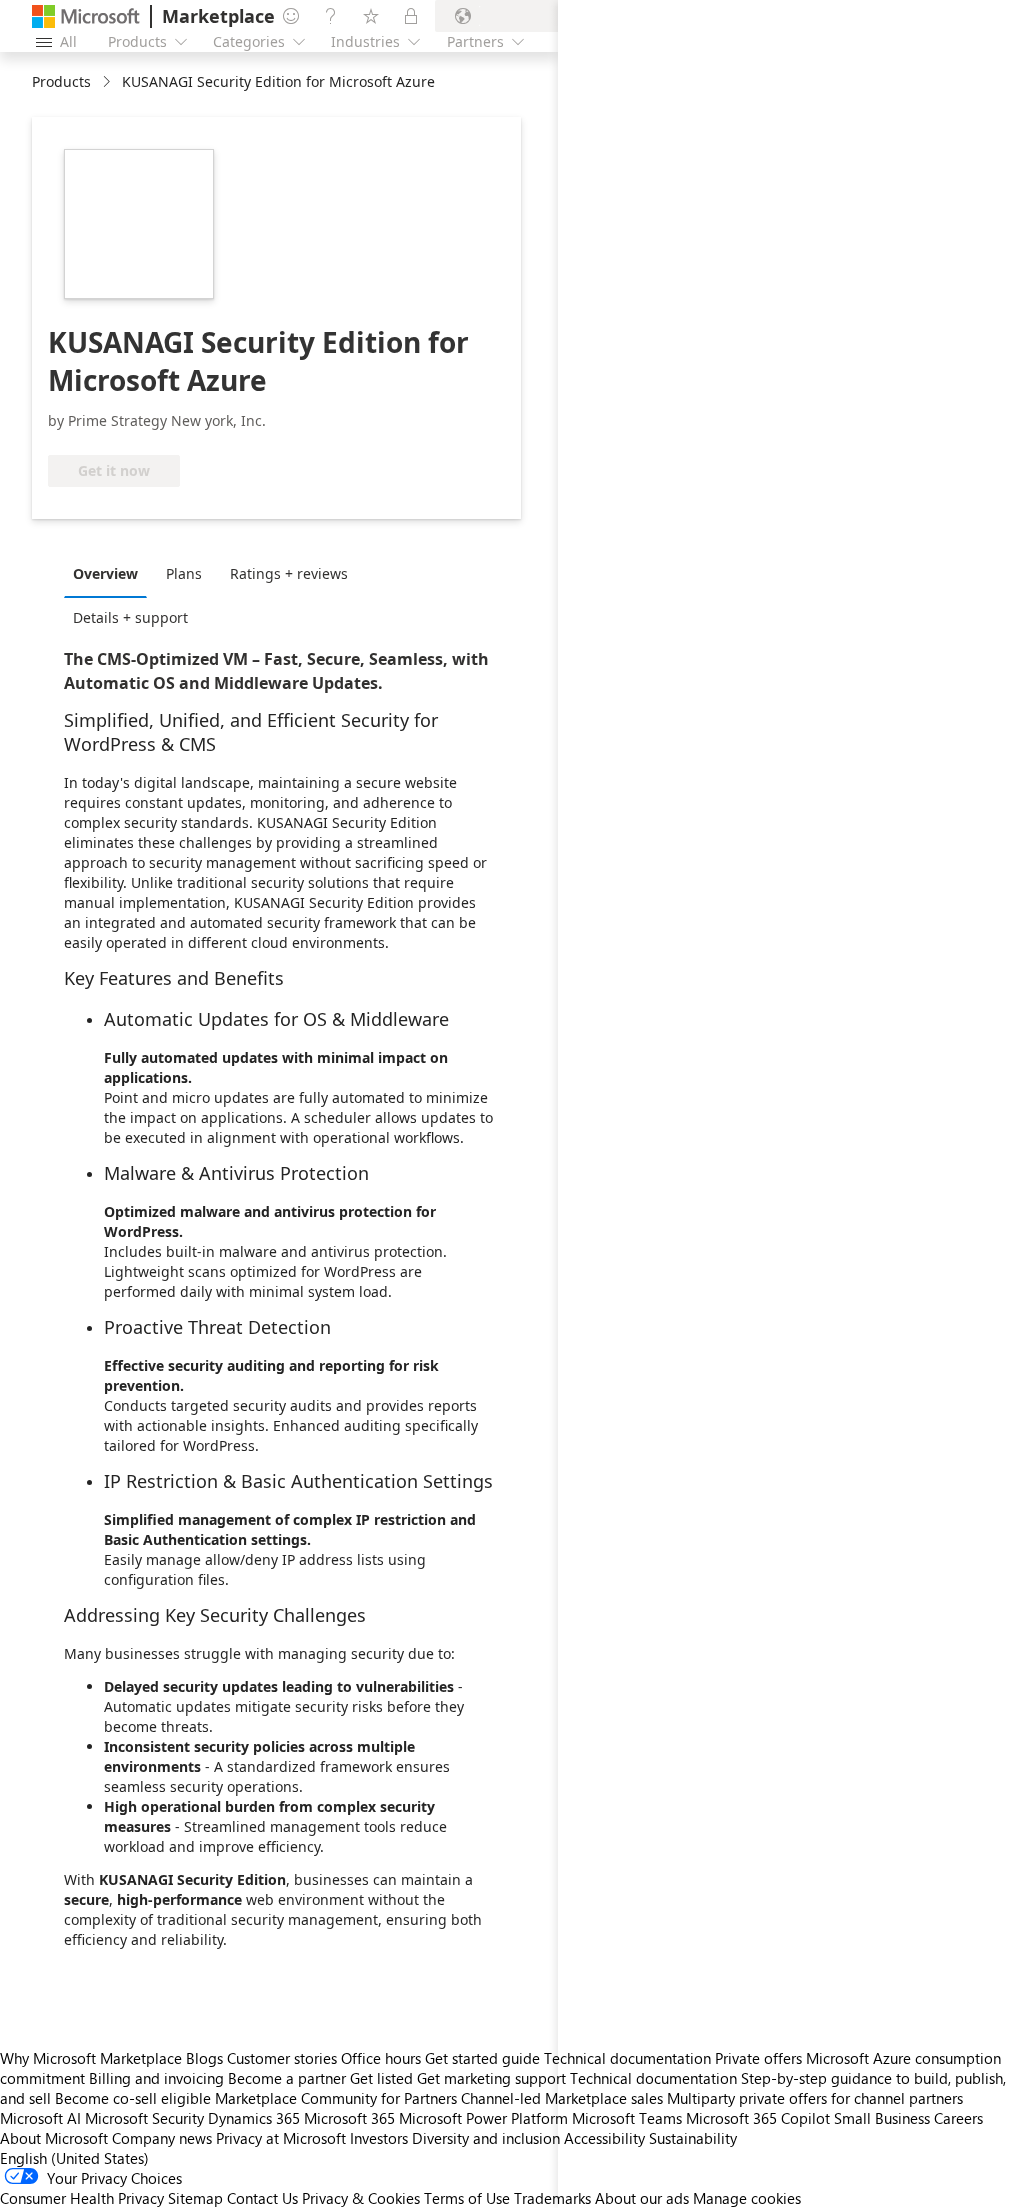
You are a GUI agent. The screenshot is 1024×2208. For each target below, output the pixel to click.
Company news (162, 2138)
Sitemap (195, 2198)
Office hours (381, 2058)
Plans (184, 573)
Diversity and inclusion (486, 2138)
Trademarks (552, 2198)
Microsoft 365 (349, 2118)
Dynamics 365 (254, 2118)
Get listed (381, 2078)
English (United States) (74, 2158)
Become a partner (287, 2078)
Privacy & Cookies (361, 2198)
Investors (379, 2138)
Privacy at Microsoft (281, 2138)
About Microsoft (54, 2138)
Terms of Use (467, 2198)
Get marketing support (491, 2078)
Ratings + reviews (289, 573)
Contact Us (262, 2198)
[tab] (110, 573)
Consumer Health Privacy (82, 2198)
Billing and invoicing (156, 2078)
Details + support (130, 617)
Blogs (204, 2058)
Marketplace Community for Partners (336, 2098)
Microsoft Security (144, 2118)
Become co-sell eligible (133, 2098)
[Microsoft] (86, 16)
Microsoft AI (40, 2118)
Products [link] (61, 81)
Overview (105, 573)
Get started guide (482, 2058)
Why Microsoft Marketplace (91, 2058)
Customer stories (282, 2058)
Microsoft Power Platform (483, 2118)
